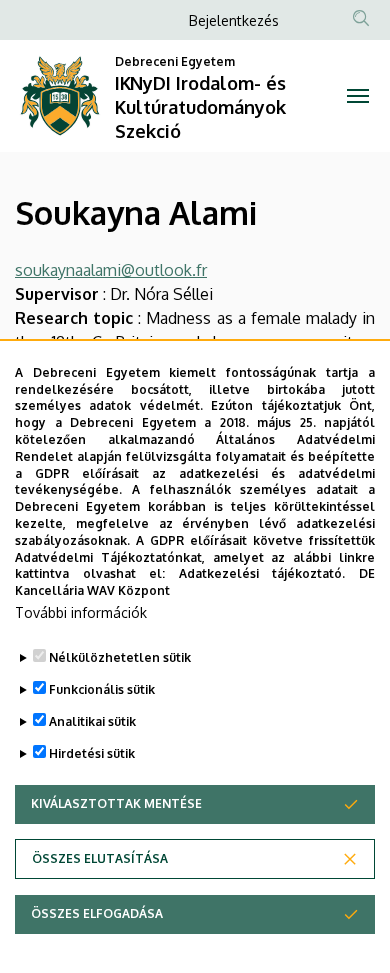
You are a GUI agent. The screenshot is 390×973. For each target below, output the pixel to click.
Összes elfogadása (97, 913)
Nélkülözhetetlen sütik (120, 657)
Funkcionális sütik (102, 689)
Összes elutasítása (100, 858)
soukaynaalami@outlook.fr (111, 270)
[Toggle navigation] (357, 96)
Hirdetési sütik (92, 753)
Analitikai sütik (92, 721)
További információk (81, 612)
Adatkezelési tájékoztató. (262, 573)
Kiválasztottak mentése (116, 803)
